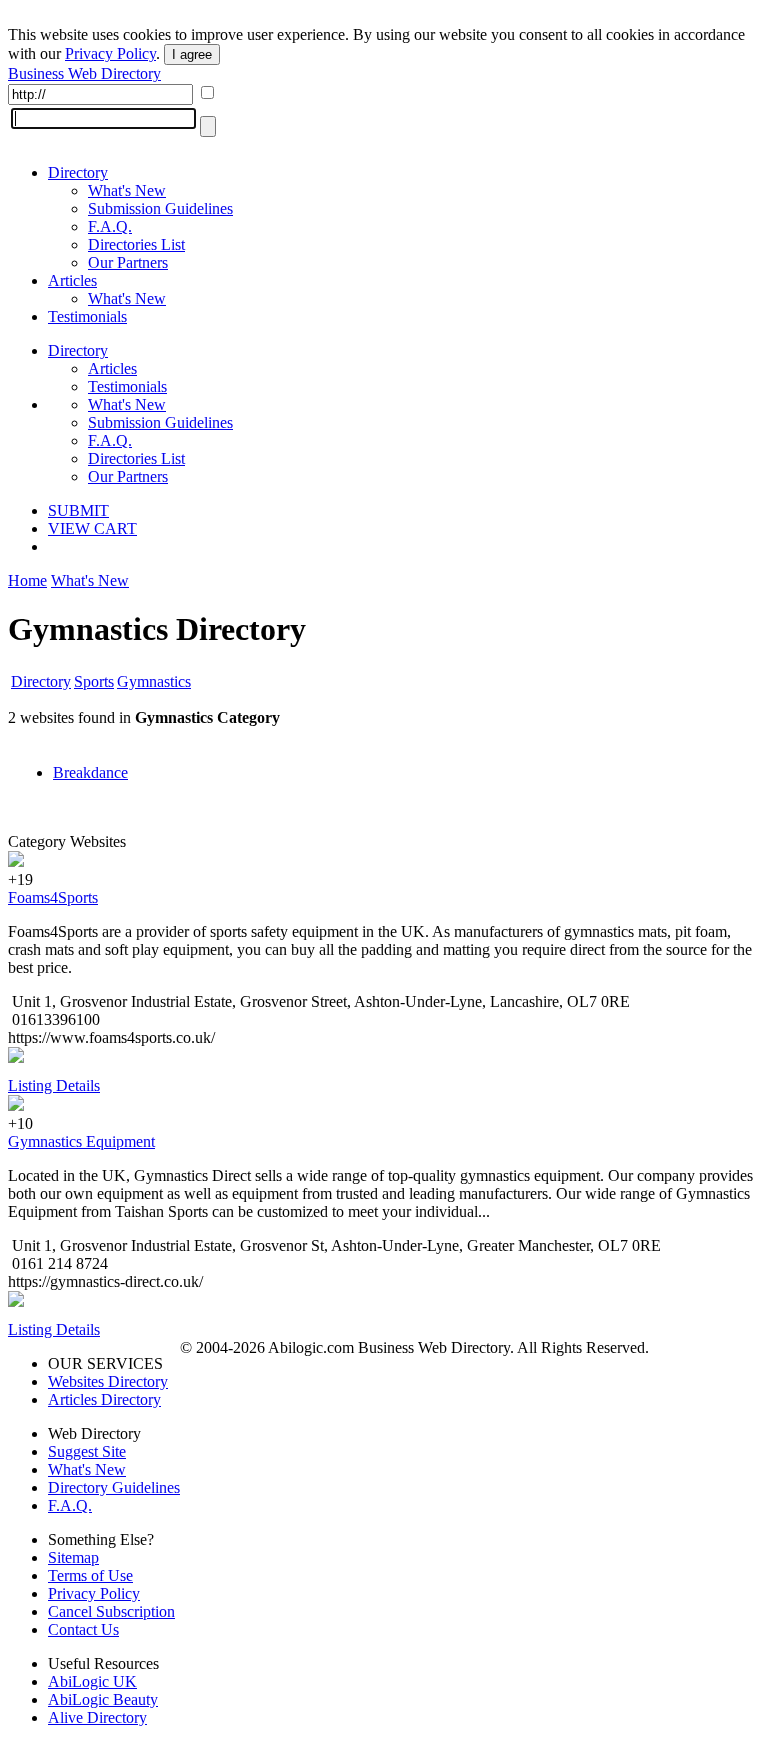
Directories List (136, 244)
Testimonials (87, 316)
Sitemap (73, 1557)
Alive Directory (97, 1717)
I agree (192, 54)
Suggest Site (87, 1451)
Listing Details (54, 1085)
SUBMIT (78, 510)
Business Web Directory (84, 73)
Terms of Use (90, 1575)
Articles (72, 280)
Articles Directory (104, 1399)
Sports (94, 681)
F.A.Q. (110, 226)
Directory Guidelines (114, 1487)
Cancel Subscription (111, 1611)
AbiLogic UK (92, 1681)
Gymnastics (154, 681)
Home (27, 580)
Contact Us (83, 1629)
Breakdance (90, 772)
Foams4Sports (53, 897)
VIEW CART (92, 528)
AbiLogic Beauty (103, 1699)
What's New (127, 190)
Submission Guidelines (160, 208)
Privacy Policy (110, 53)
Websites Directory (108, 1381)
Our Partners (128, 262)
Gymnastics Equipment (81, 1141)
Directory (78, 172)
